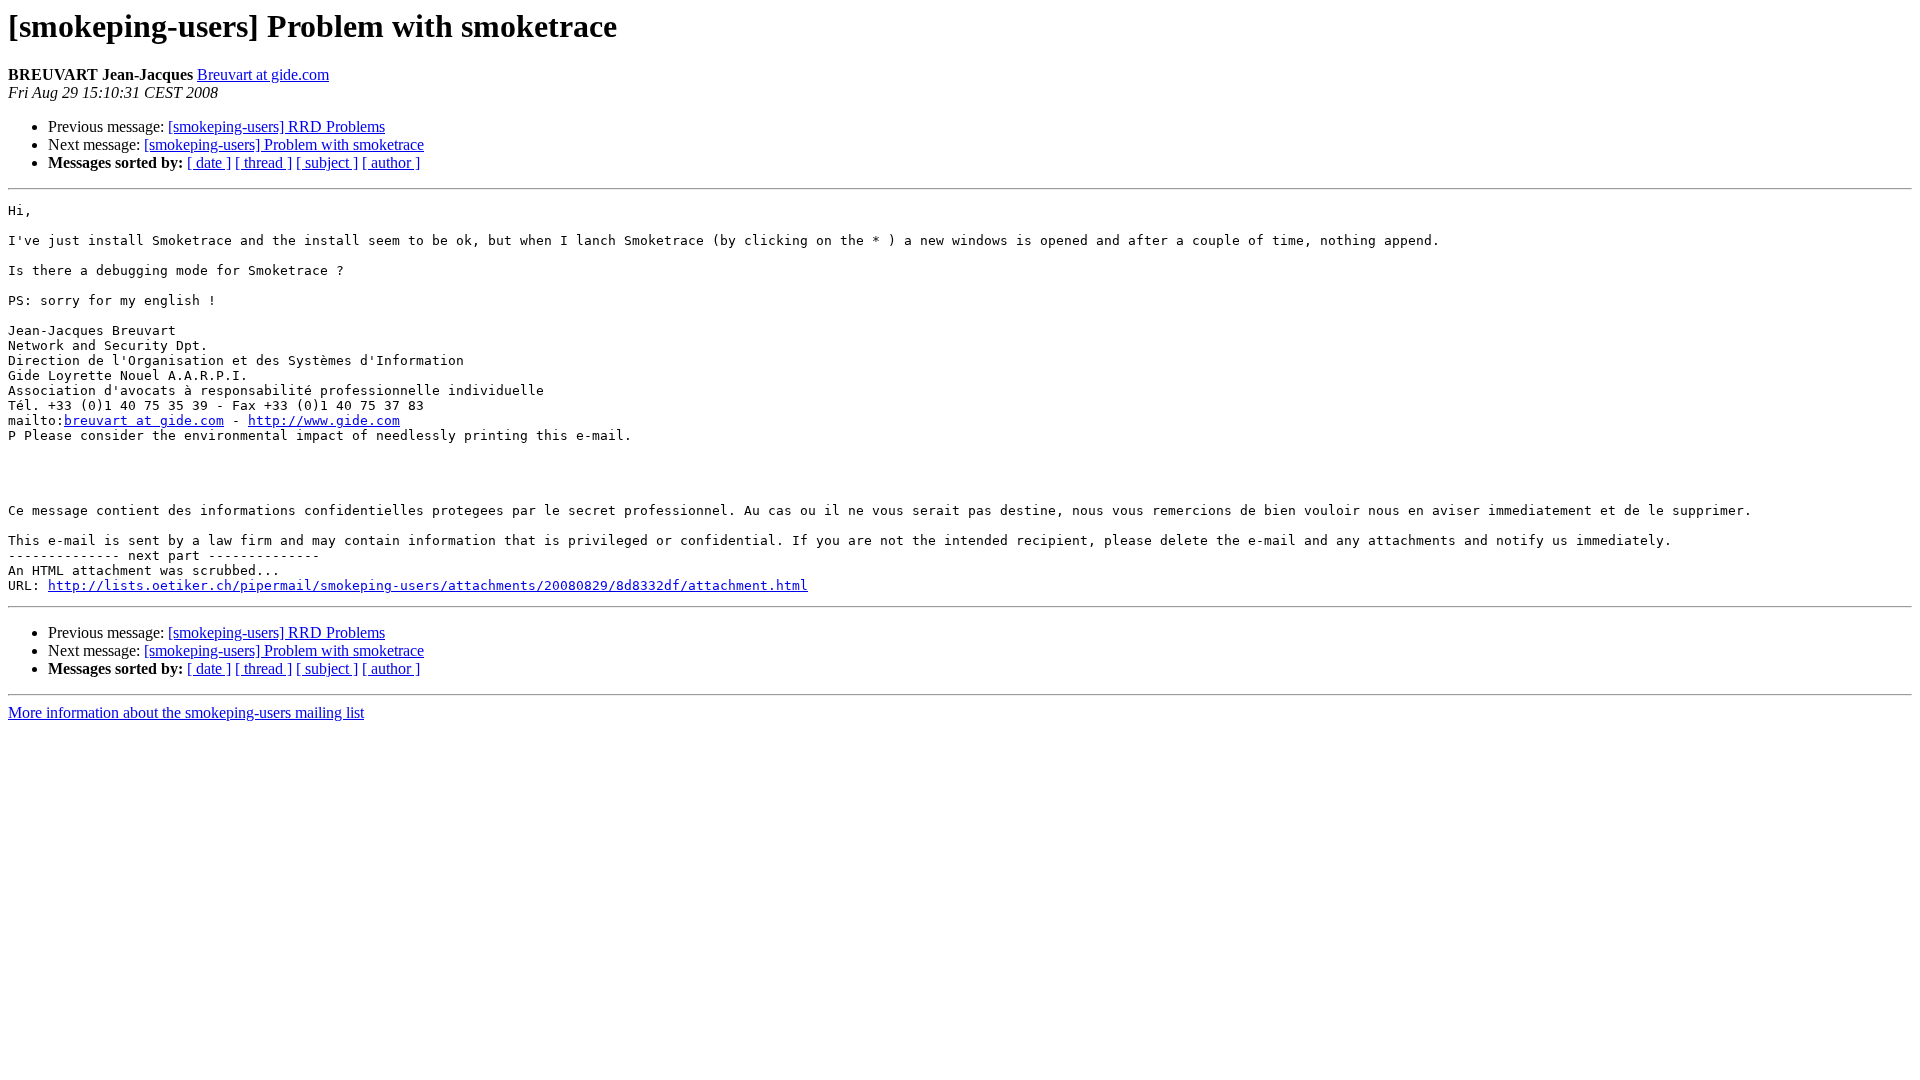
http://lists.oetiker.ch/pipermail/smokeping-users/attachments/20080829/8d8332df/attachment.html (428, 585)
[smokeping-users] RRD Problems (276, 126)
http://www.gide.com (324, 420)
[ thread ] (263, 162)
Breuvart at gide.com (263, 74)
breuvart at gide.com (144, 420)
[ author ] (391, 162)
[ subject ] (327, 162)
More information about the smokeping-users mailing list (186, 712)
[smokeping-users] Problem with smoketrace (284, 144)
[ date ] (209, 162)
